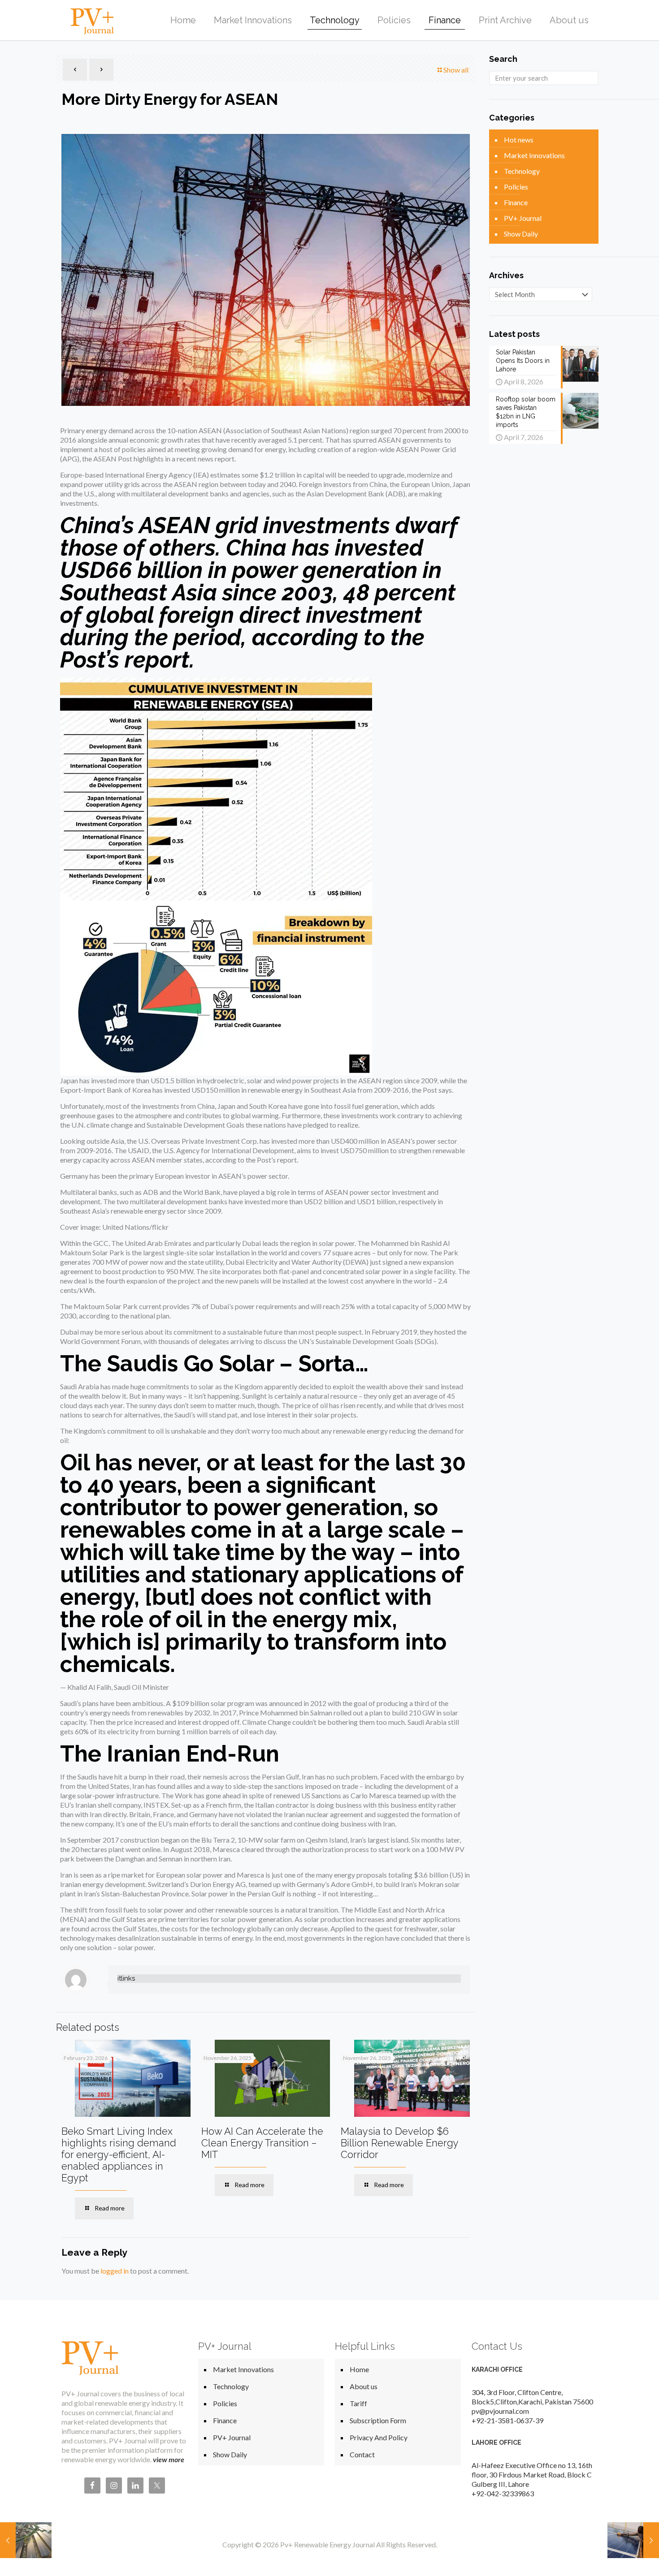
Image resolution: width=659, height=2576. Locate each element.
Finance (516, 202)
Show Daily (521, 234)
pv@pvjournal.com (500, 2411)
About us (364, 2386)
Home (359, 2369)
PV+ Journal (523, 218)
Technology (522, 171)
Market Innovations (534, 155)
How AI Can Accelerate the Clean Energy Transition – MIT (262, 2143)
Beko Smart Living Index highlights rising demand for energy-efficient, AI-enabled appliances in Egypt (119, 2154)
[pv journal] (92, 20)
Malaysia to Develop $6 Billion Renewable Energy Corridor (399, 2143)
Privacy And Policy (379, 2437)
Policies (516, 187)
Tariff (358, 2403)
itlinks (126, 1978)
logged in (115, 2271)
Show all (456, 70)
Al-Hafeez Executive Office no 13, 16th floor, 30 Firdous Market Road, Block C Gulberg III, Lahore (532, 2475)
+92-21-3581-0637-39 (507, 2420)
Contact (362, 2454)
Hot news (519, 140)
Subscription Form (378, 2420)
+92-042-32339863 (503, 2493)
